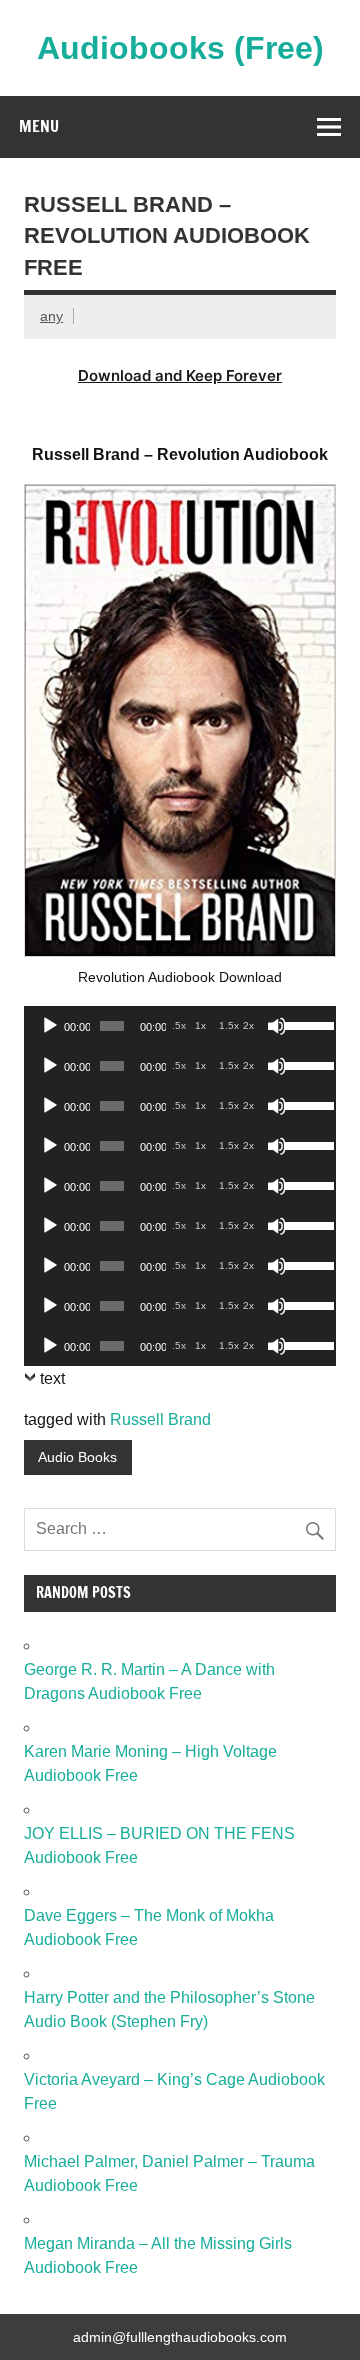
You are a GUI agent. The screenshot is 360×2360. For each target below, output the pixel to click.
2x (248, 1025)
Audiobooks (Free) (180, 48)
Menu (39, 126)
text (52, 1378)
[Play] (50, 1026)
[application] (180, 1026)
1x (200, 1025)
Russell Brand (160, 1419)
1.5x (229, 1025)
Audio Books (77, 1457)
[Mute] (277, 1026)
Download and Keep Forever (180, 375)
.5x (179, 1025)
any (51, 316)
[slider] (305, 1024)
